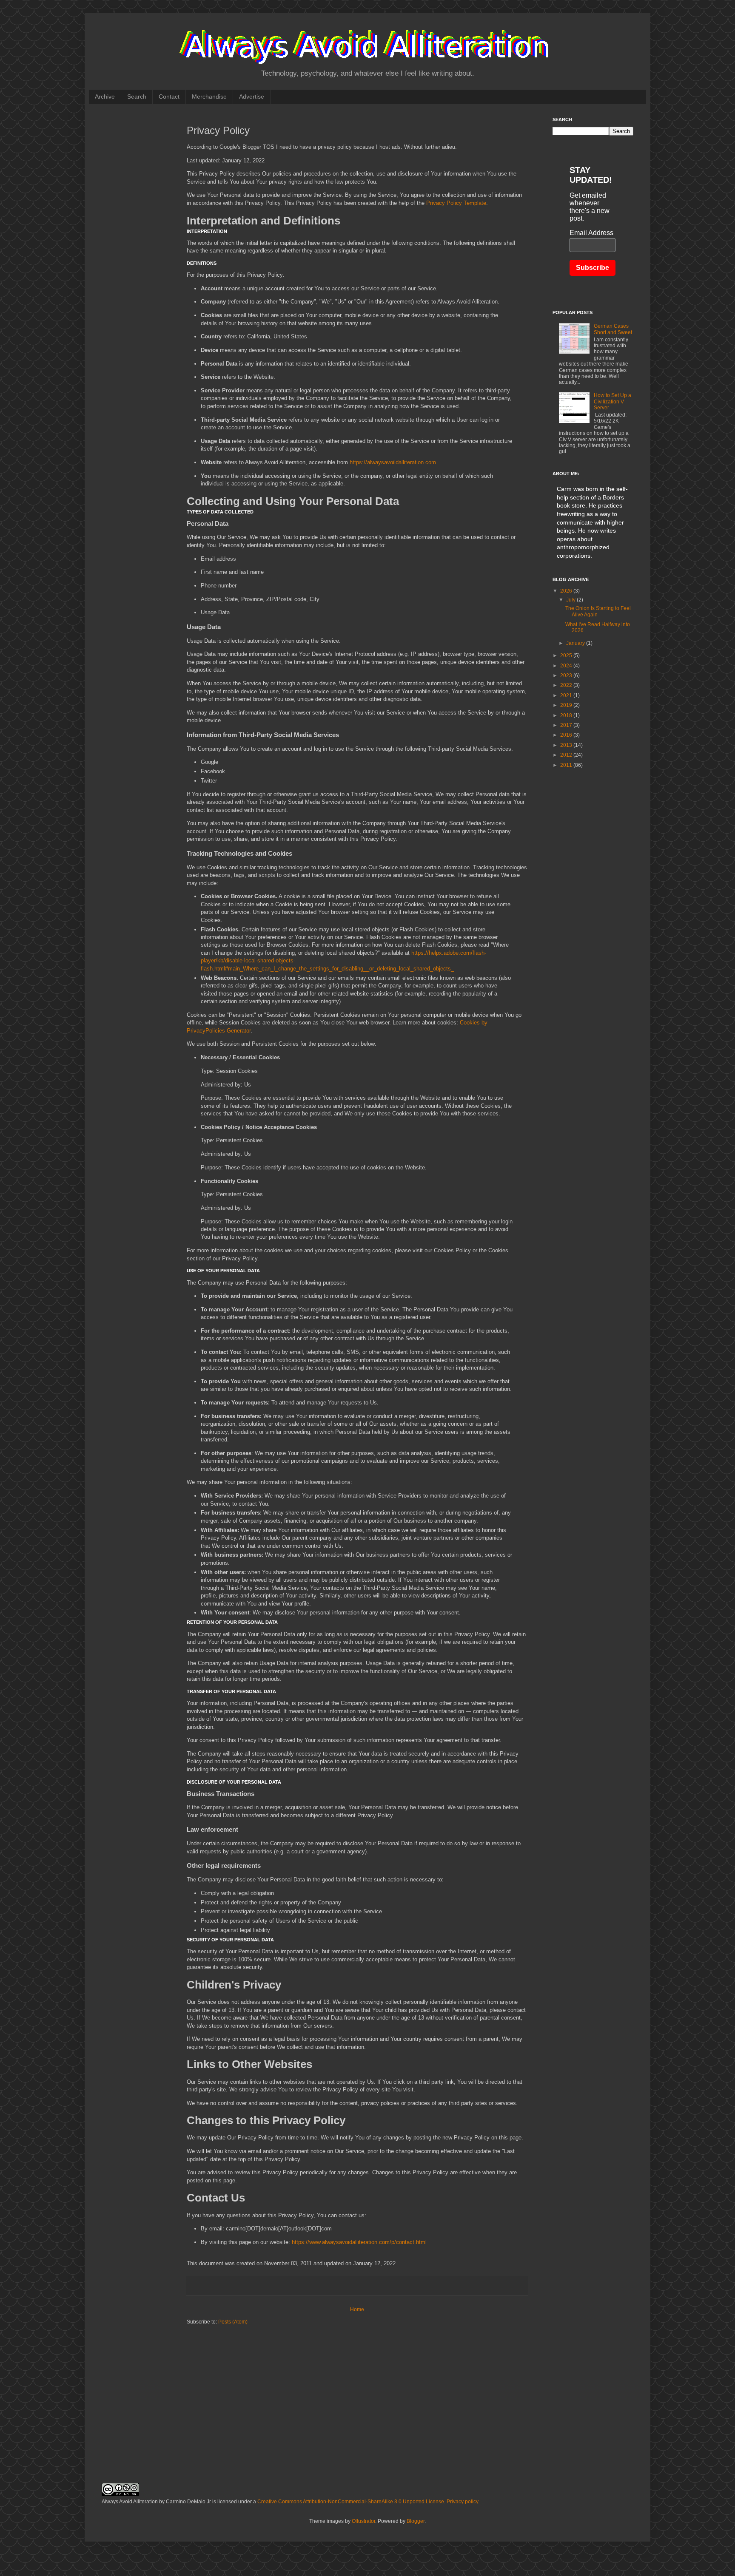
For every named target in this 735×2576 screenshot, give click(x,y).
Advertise (252, 96)
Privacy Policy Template (456, 203)
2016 (567, 735)
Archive (105, 96)
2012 (567, 755)
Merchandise (209, 96)
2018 (567, 715)
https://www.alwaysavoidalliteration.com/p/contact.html (359, 2242)
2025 (567, 655)
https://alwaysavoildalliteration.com (393, 462)
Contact (169, 96)
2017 (567, 725)
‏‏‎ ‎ (277, 96)
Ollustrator (363, 2521)
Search (137, 96)
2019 (567, 705)
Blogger (416, 2521)
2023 (567, 675)
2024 (567, 666)
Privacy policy (462, 2502)
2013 (567, 745)
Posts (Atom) (233, 2322)
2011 (567, 765)
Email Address (591, 233)
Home (357, 2309)
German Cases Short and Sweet (613, 329)
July (571, 600)
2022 (567, 685)
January (576, 643)
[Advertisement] (131, 244)
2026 (567, 591)
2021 (567, 695)
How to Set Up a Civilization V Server (612, 401)
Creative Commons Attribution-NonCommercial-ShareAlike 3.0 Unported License (351, 2502)
